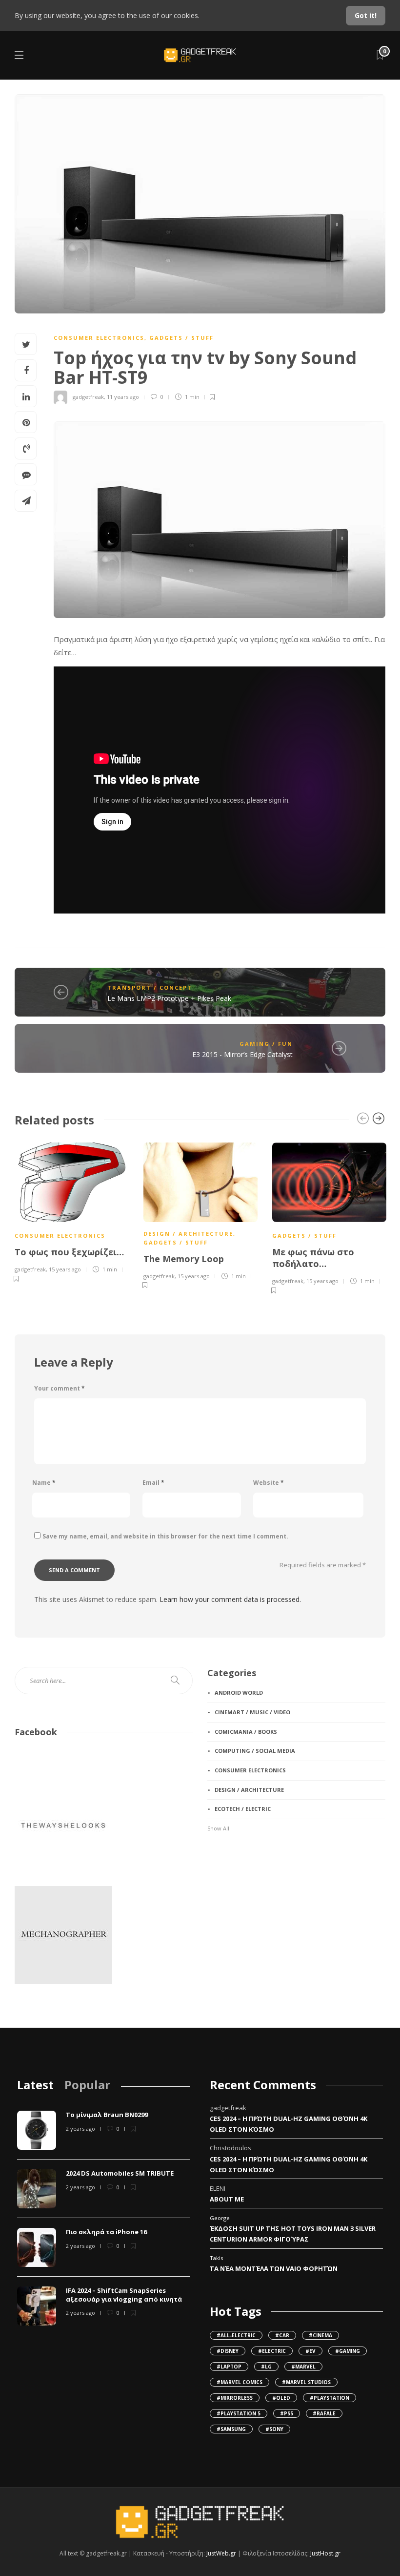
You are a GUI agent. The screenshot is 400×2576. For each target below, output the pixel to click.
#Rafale (324, 2413)
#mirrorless (235, 2398)
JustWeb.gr (221, 2553)
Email (153, 1483)
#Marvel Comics (240, 2382)
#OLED (281, 2398)
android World (239, 1693)
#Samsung (231, 2429)
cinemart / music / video (252, 1712)
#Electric (272, 2351)
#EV (310, 2351)
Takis (216, 2258)
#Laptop (229, 2367)
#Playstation (330, 2398)
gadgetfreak (88, 397)
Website (269, 1483)
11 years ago (123, 397)
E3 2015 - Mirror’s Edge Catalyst (242, 1054)
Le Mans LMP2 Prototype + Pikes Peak (169, 998)
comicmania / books (246, 1732)
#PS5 (287, 2413)
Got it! (366, 15)
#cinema (320, 2335)
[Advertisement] (256, 1911)
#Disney (228, 2351)
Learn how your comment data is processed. (230, 1599)
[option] (72, 1211)
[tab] (35, 2085)
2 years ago (80, 2129)
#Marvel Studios (306, 2382)
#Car (282, 2335)
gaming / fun (266, 1044)
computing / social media (255, 1751)
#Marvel (303, 2367)
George (220, 2218)
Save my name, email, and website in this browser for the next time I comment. (165, 1536)
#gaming (348, 2351)
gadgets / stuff (181, 338)
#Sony (274, 2429)
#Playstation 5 (239, 2413)
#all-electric (236, 2335)
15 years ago (65, 1269)
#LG (266, 2367)
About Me (227, 2199)
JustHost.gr (325, 2553)
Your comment (60, 1388)
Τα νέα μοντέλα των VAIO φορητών (274, 2268)
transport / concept (150, 987)
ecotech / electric (243, 1809)
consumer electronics (99, 338)
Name (44, 1483)
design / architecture (188, 1234)
